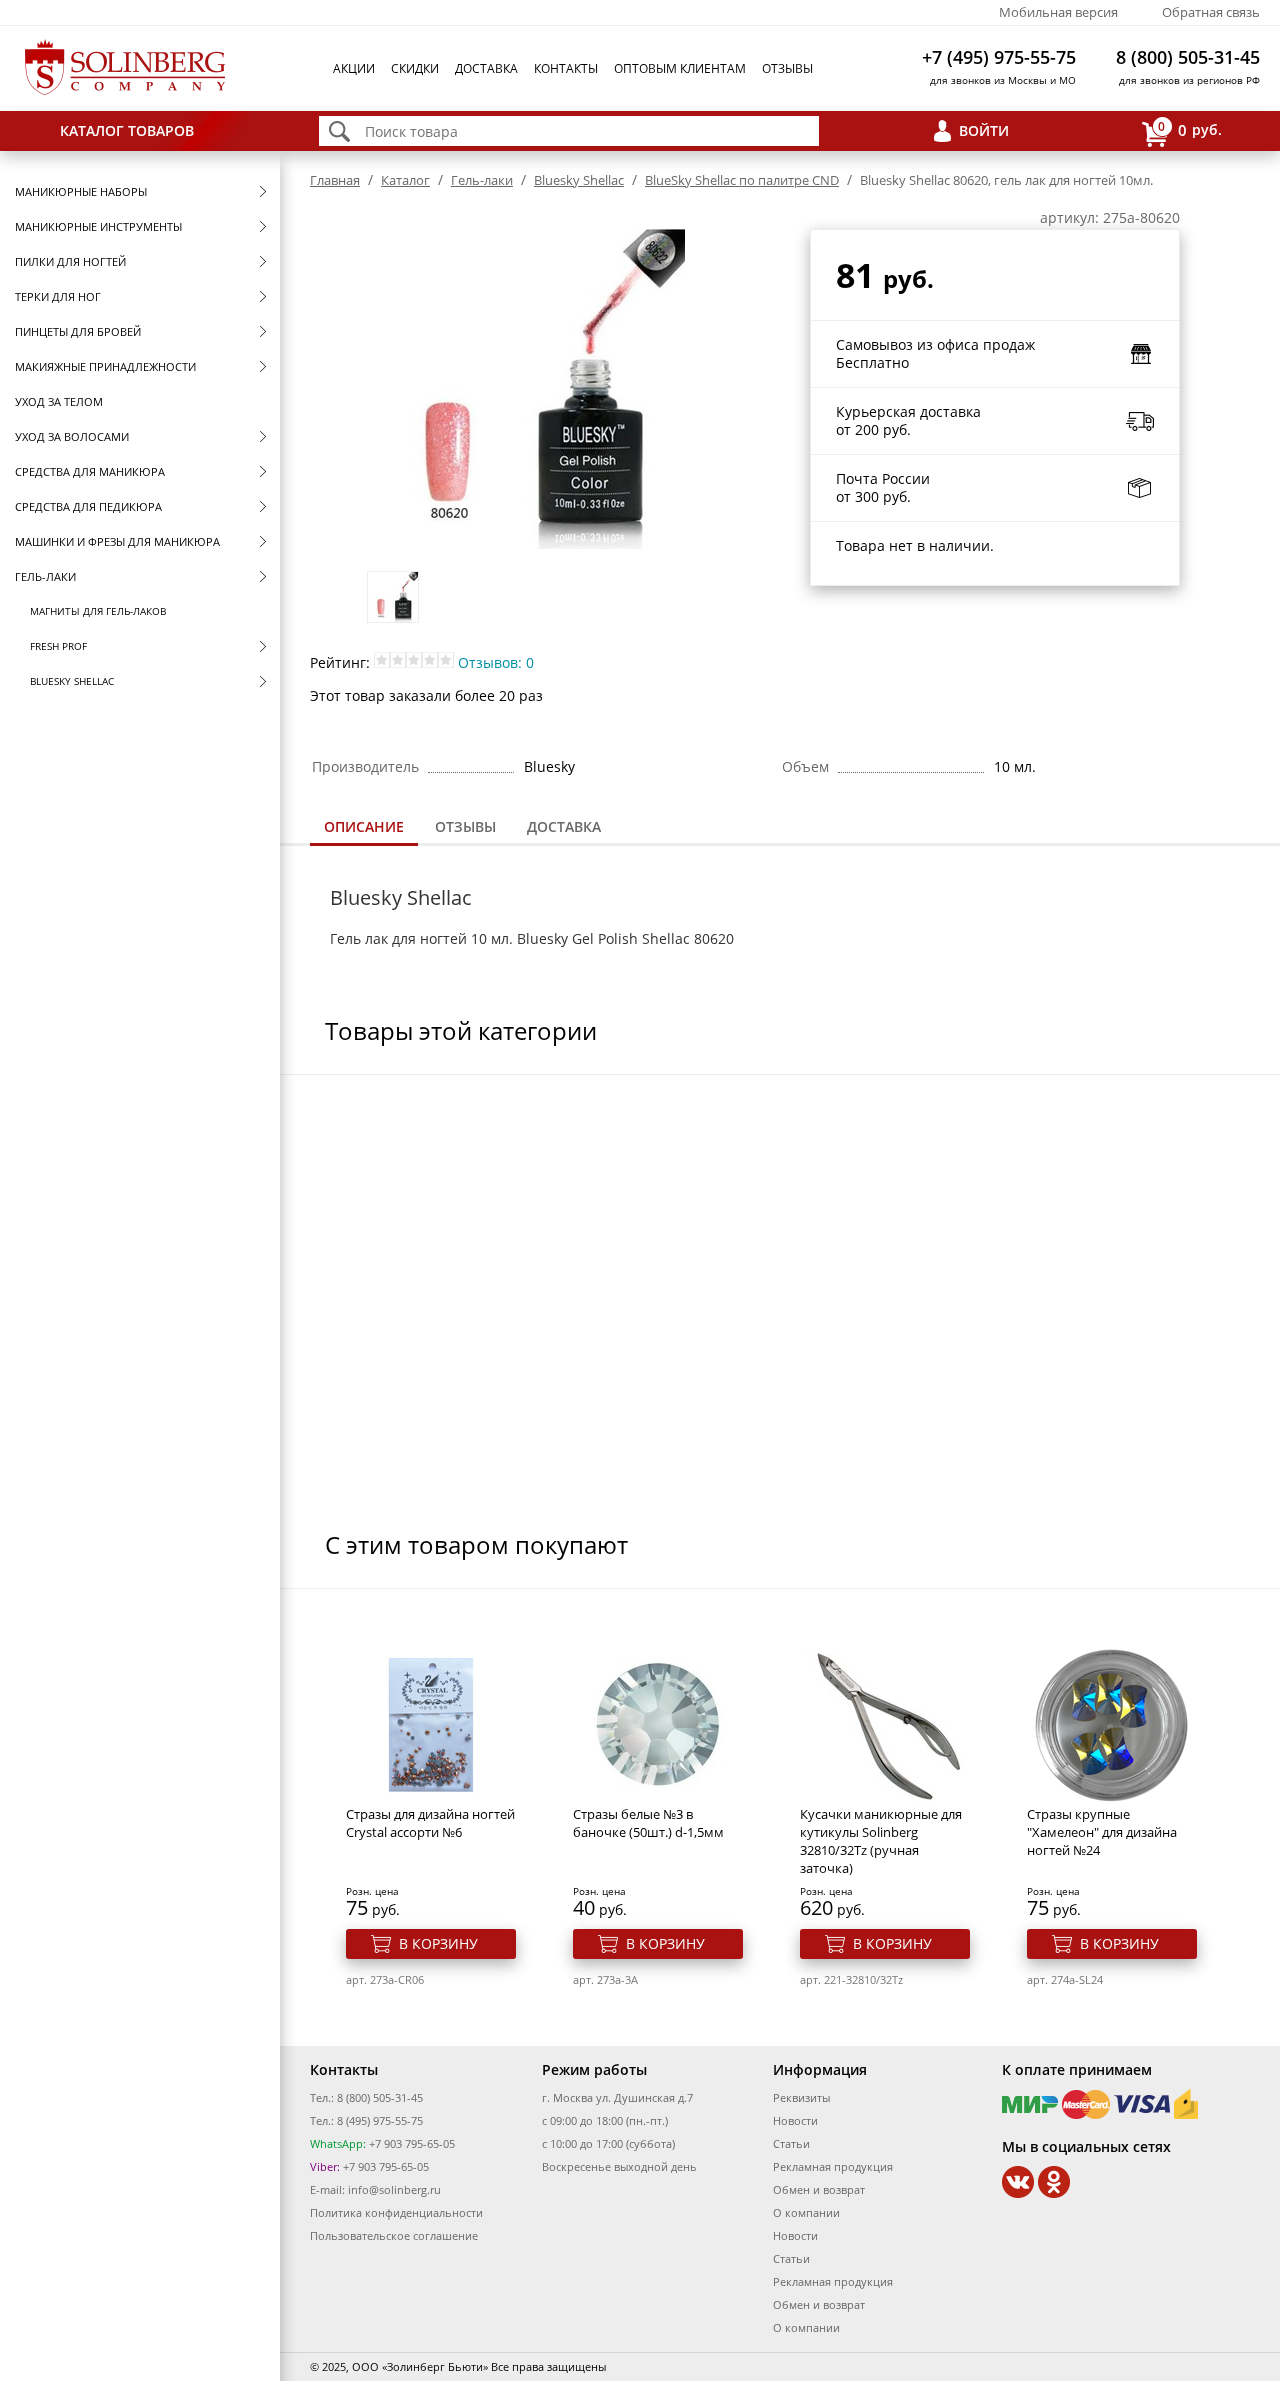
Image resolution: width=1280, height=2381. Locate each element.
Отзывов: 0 (496, 662)
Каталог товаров (127, 130)
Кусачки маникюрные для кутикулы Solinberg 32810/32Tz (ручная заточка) (881, 1841)
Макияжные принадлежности (105, 366)
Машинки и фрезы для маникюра (117, 541)
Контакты (566, 68)
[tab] (364, 828)
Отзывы (787, 68)
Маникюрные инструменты (98, 226)
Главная (335, 180)
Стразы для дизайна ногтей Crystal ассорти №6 (430, 1823)
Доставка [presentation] (564, 826)
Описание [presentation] (364, 826)
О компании (806, 2212)
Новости (795, 2120)
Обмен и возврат (819, 2189)
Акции (354, 68)
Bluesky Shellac (72, 681)
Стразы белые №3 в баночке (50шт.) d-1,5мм (648, 1823)
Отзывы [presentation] (465, 826)
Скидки (415, 68)
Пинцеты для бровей (78, 331)
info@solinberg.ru (394, 2189)
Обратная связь (1211, 12)
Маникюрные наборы (81, 191)
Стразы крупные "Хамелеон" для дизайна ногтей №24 (1102, 1832)
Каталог (405, 180)
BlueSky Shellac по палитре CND (742, 180)
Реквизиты (801, 2097)
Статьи (791, 2143)
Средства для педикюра (88, 506)
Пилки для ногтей (70, 261)
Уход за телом (59, 401)
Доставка (486, 68)
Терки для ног (58, 296)
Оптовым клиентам (680, 68)
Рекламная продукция (833, 2166)
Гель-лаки (45, 576)
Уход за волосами (72, 436)
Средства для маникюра (90, 471)
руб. (1190, 129)
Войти (984, 130)
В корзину (438, 1943)
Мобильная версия (1058, 12)
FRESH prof (58, 646)
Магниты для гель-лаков (98, 611)
